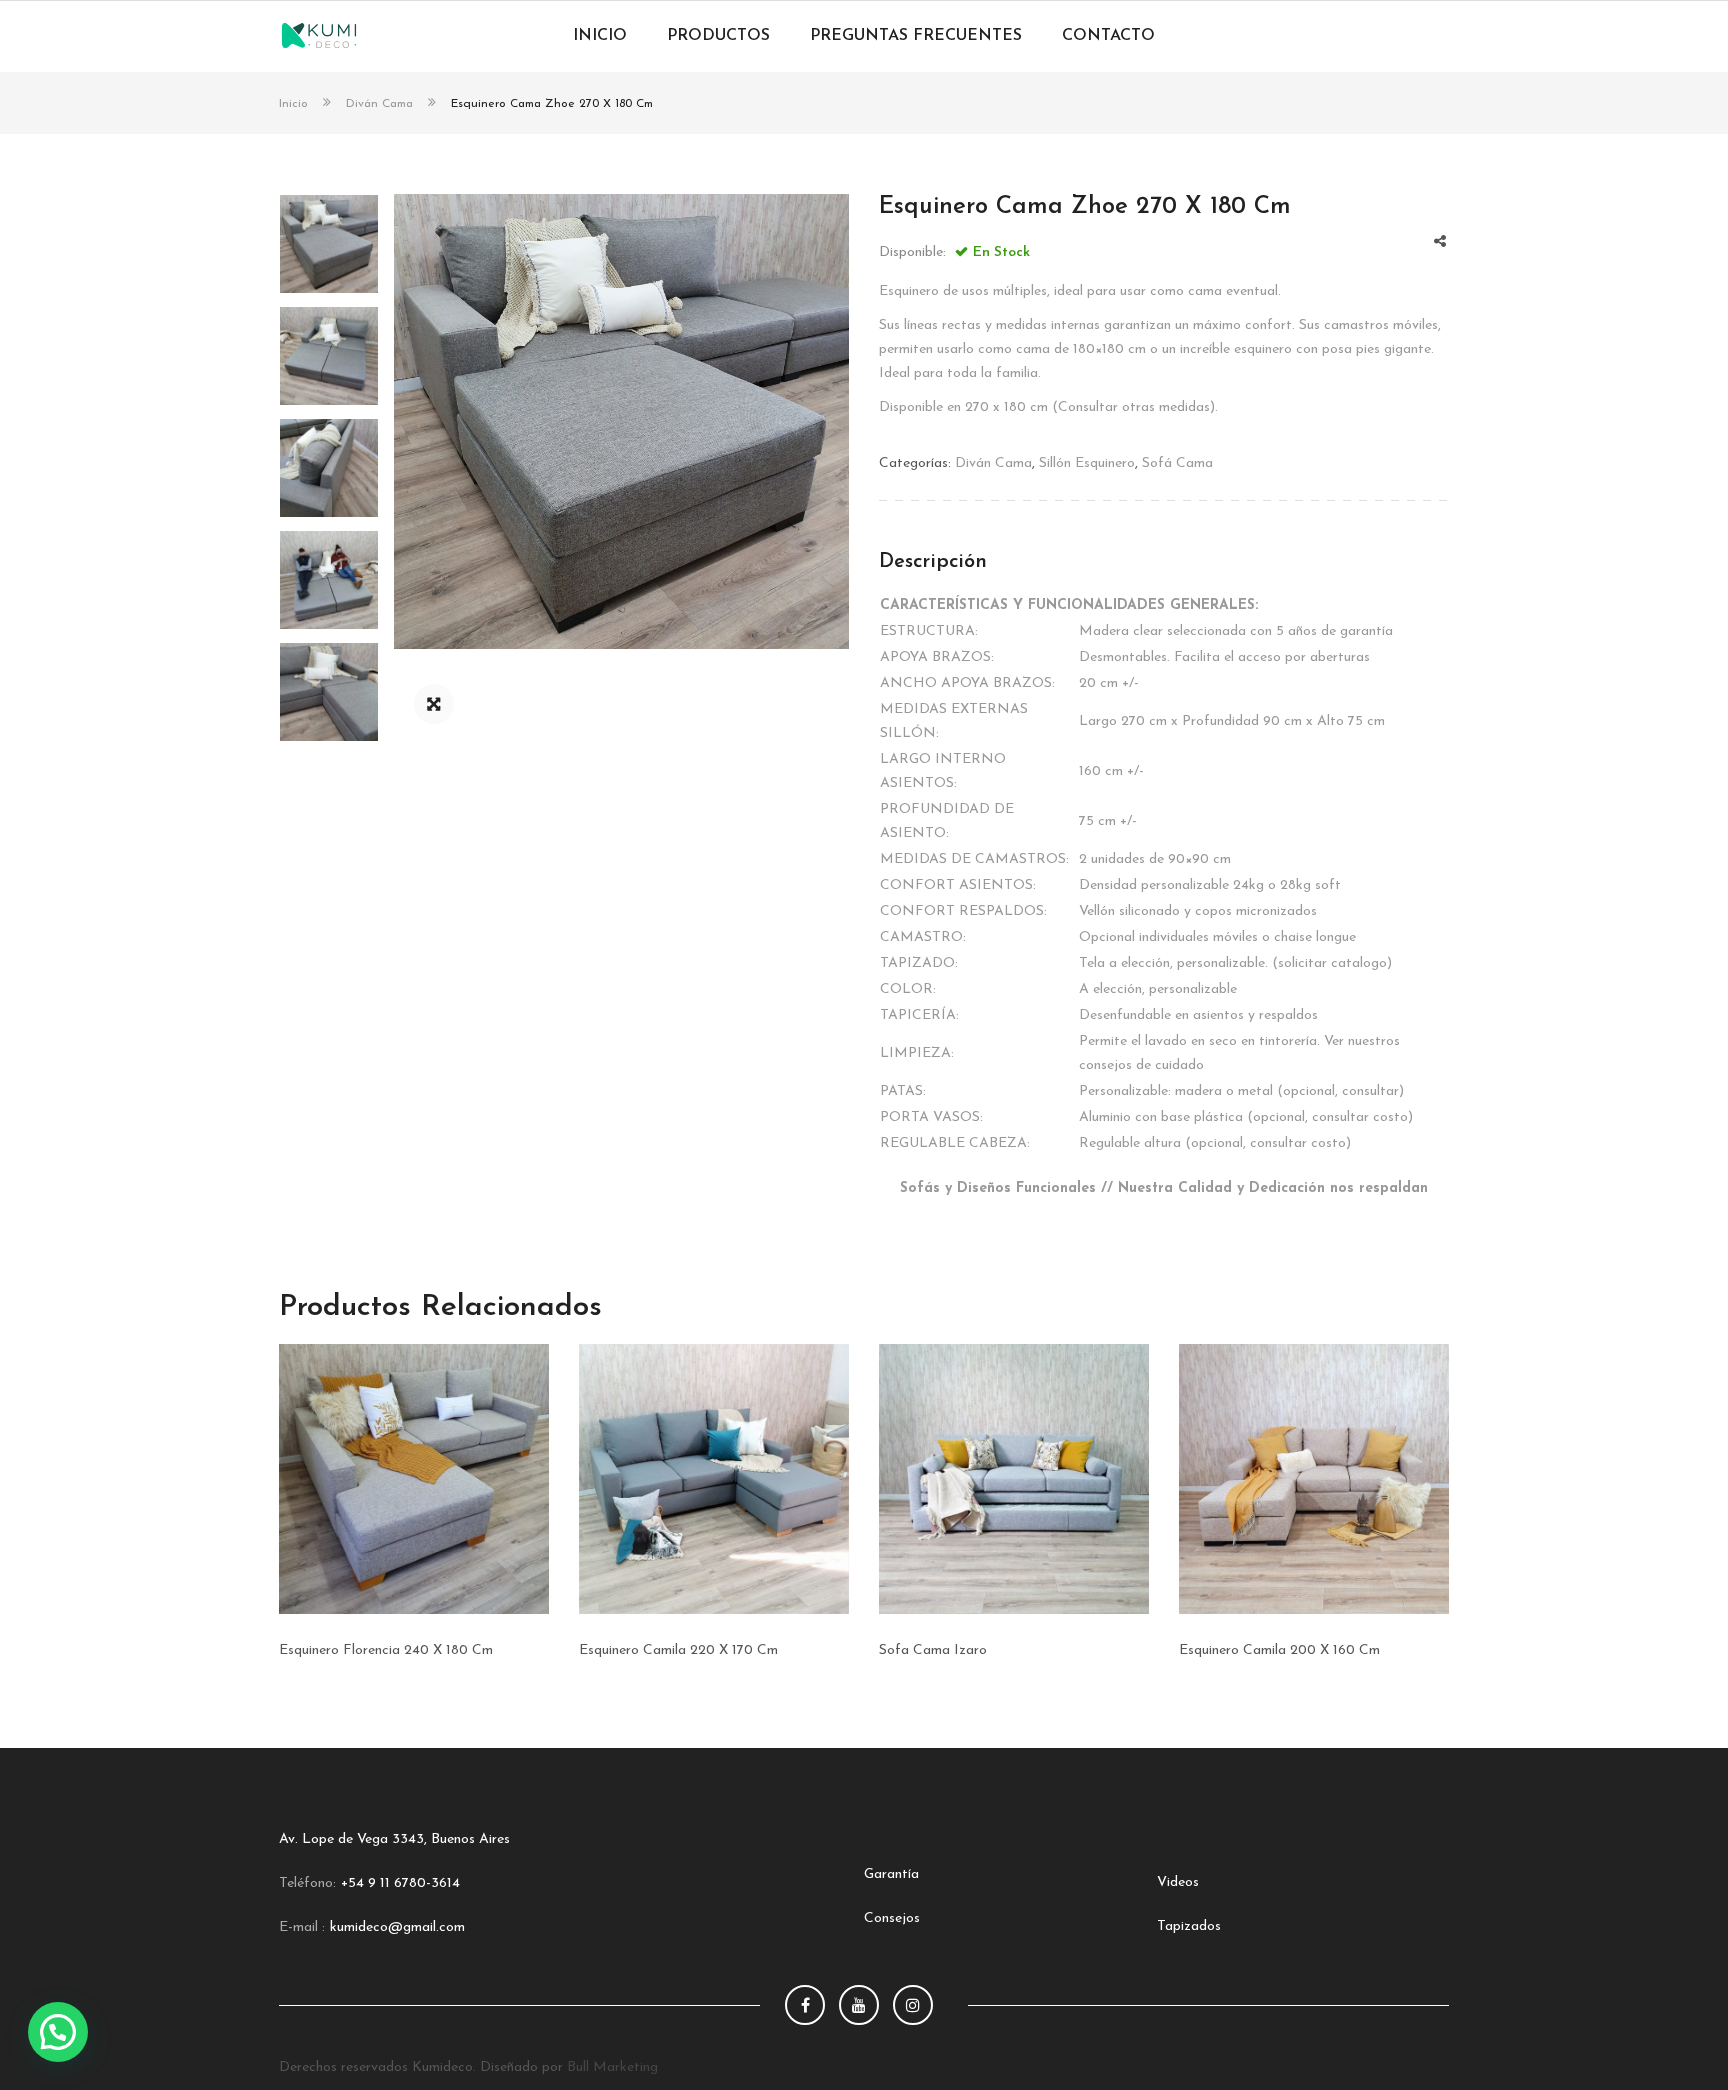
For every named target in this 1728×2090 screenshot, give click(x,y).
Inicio (293, 104)
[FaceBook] (805, 2005)
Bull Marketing (612, 2067)
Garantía (891, 1874)
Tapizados (1189, 1926)
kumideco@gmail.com (397, 1927)
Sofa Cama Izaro (933, 1650)
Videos (1178, 1882)
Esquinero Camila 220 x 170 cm (678, 1650)
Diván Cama (379, 104)
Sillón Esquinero (1087, 463)
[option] (621, 421)
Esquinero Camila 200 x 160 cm (1279, 1650)
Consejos (892, 1918)
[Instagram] (913, 2005)
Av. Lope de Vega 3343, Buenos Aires (394, 1839)
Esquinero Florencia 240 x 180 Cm (386, 1650)
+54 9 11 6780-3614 (400, 1883)
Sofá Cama (1177, 463)
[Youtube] (859, 2005)
